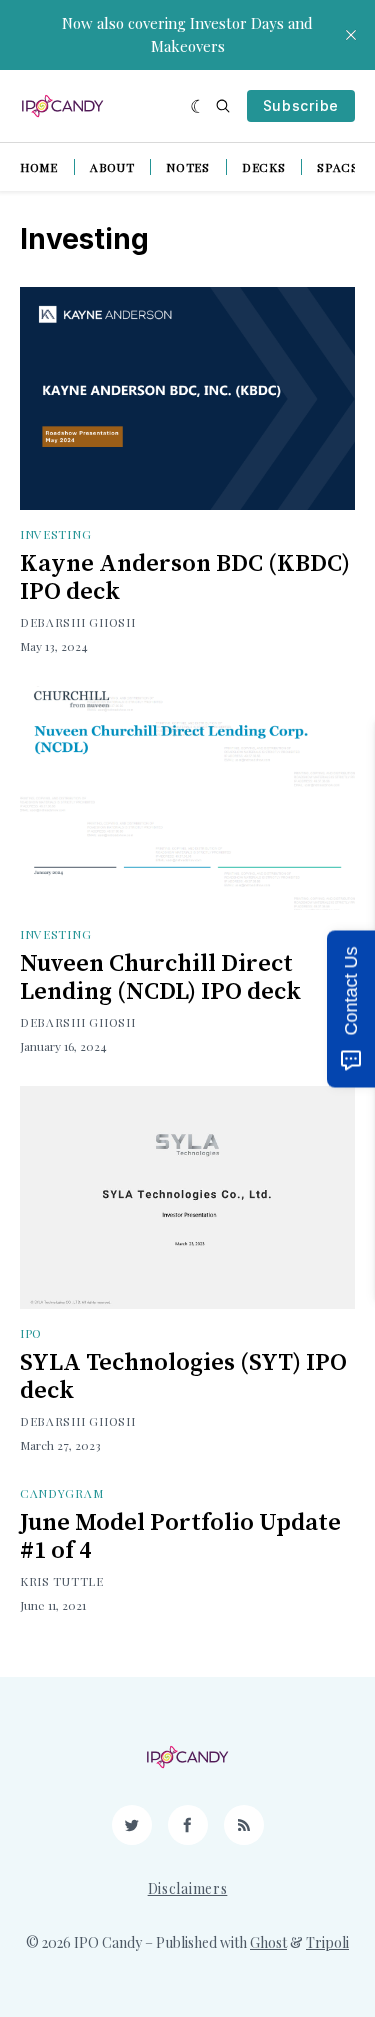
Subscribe (301, 105)
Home (39, 167)
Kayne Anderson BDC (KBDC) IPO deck (185, 578)
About (112, 167)
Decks (264, 167)
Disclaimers (188, 1888)
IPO (31, 1333)
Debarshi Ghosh (78, 622)
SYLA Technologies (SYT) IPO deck (183, 1377)
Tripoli (327, 1942)
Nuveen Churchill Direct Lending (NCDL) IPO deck (160, 978)
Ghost (268, 1942)
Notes (188, 167)
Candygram (61, 1493)
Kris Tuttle (62, 1581)
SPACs (338, 167)
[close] (351, 35)
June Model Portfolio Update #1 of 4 (180, 1537)
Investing (55, 534)
